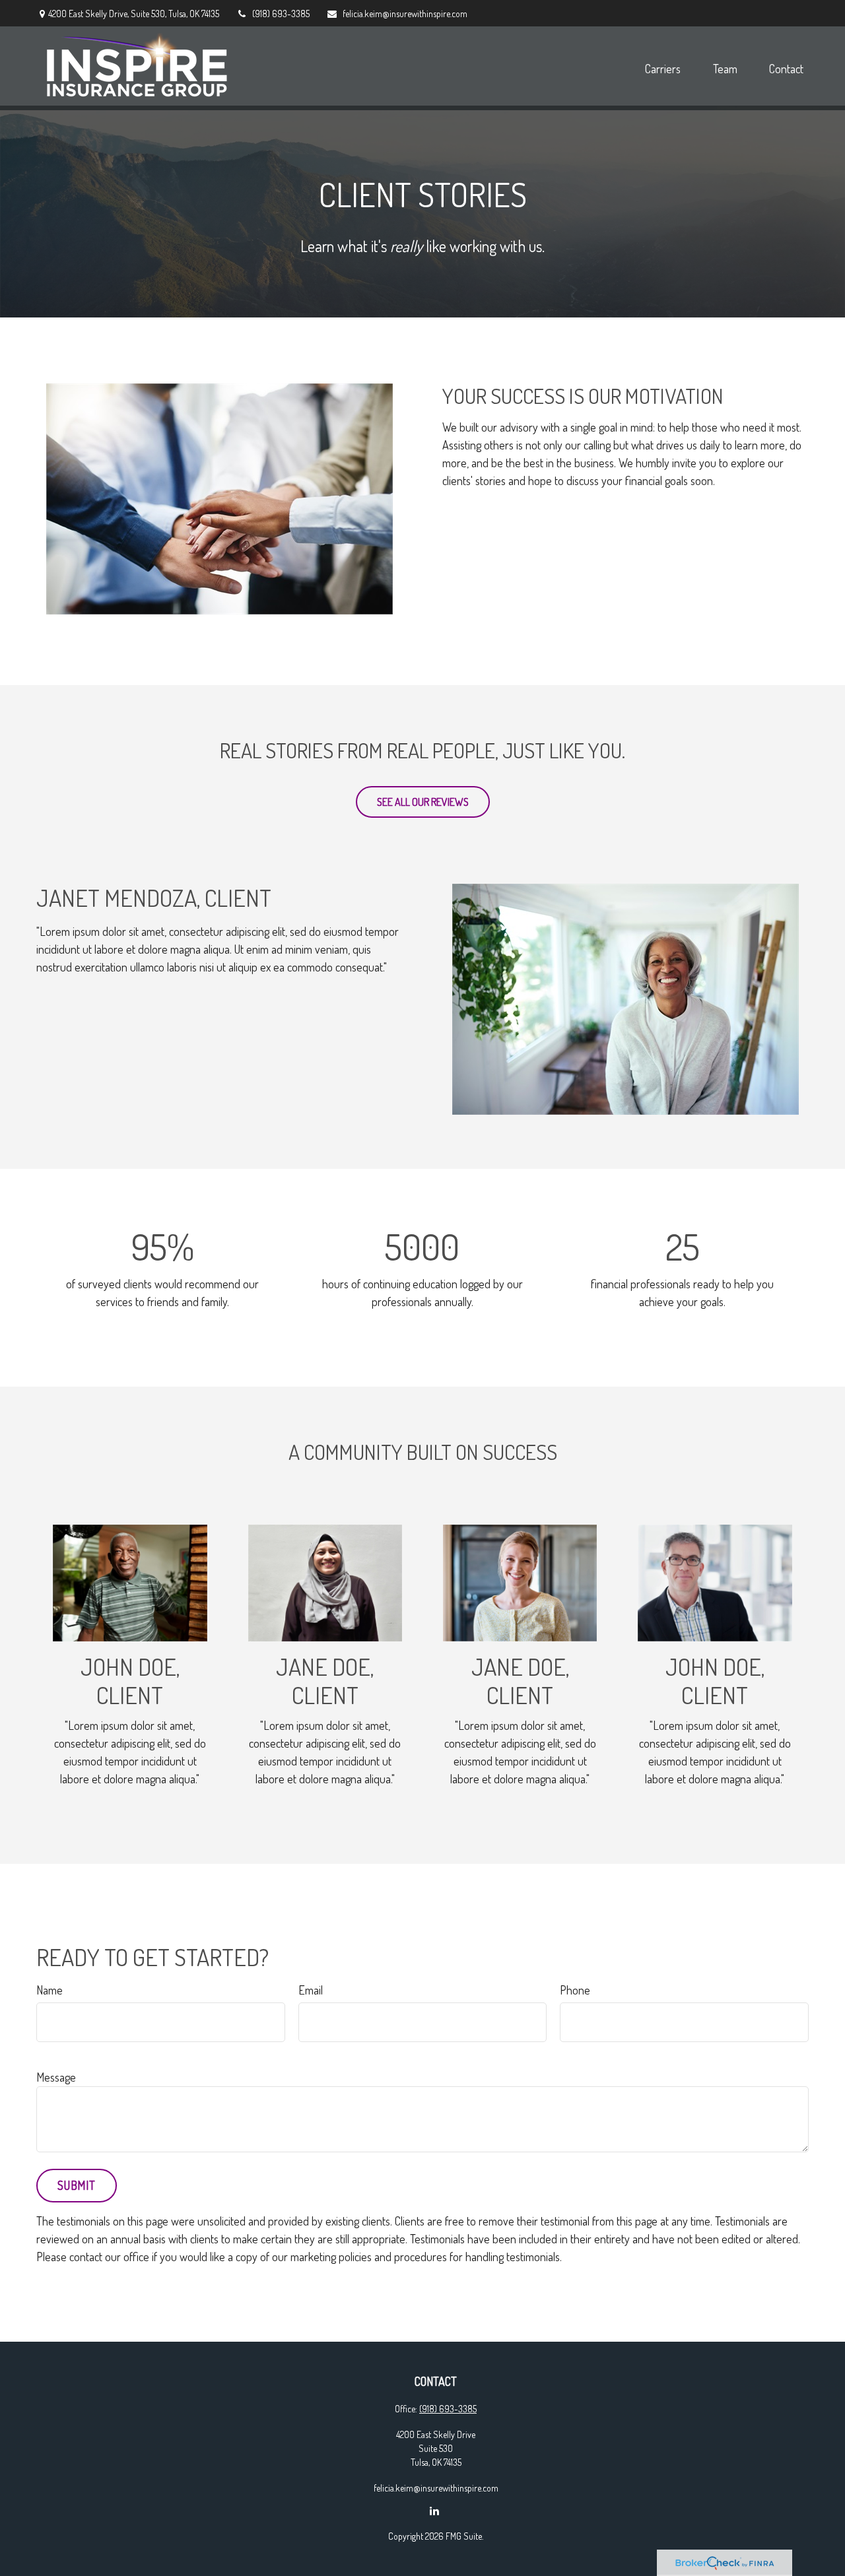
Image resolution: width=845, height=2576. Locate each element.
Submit (77, 2185)
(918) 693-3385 (281, 14)
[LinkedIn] (435, 2510)
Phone (575, 1990)
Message (56, 2077)
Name (50, 1990)
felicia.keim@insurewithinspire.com (405, 14)
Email (311, 1990)
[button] (663, 68)
